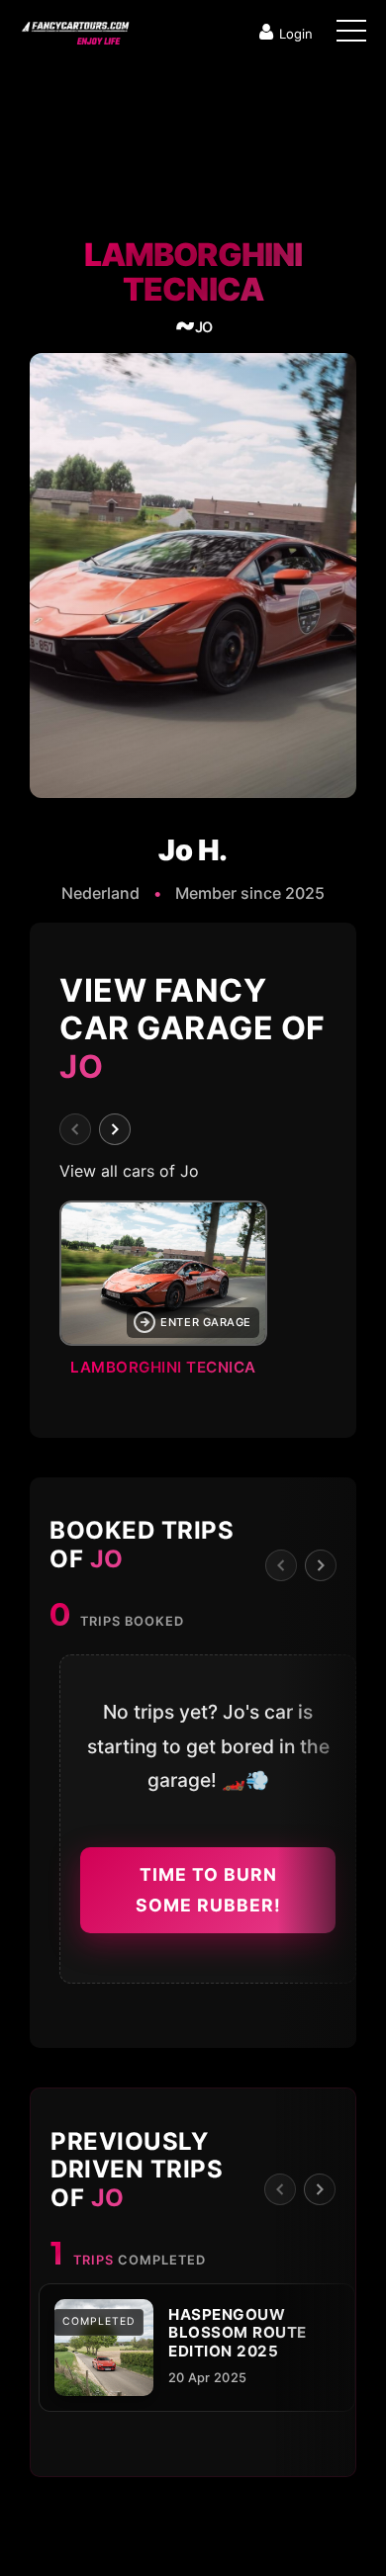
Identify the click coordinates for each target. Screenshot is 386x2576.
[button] (193, 1294)
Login (296, 34)
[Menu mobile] (351, 35)
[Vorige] (75, 1129)
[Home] (74, 29)
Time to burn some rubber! (208, 1890)
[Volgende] (115, 1129)
